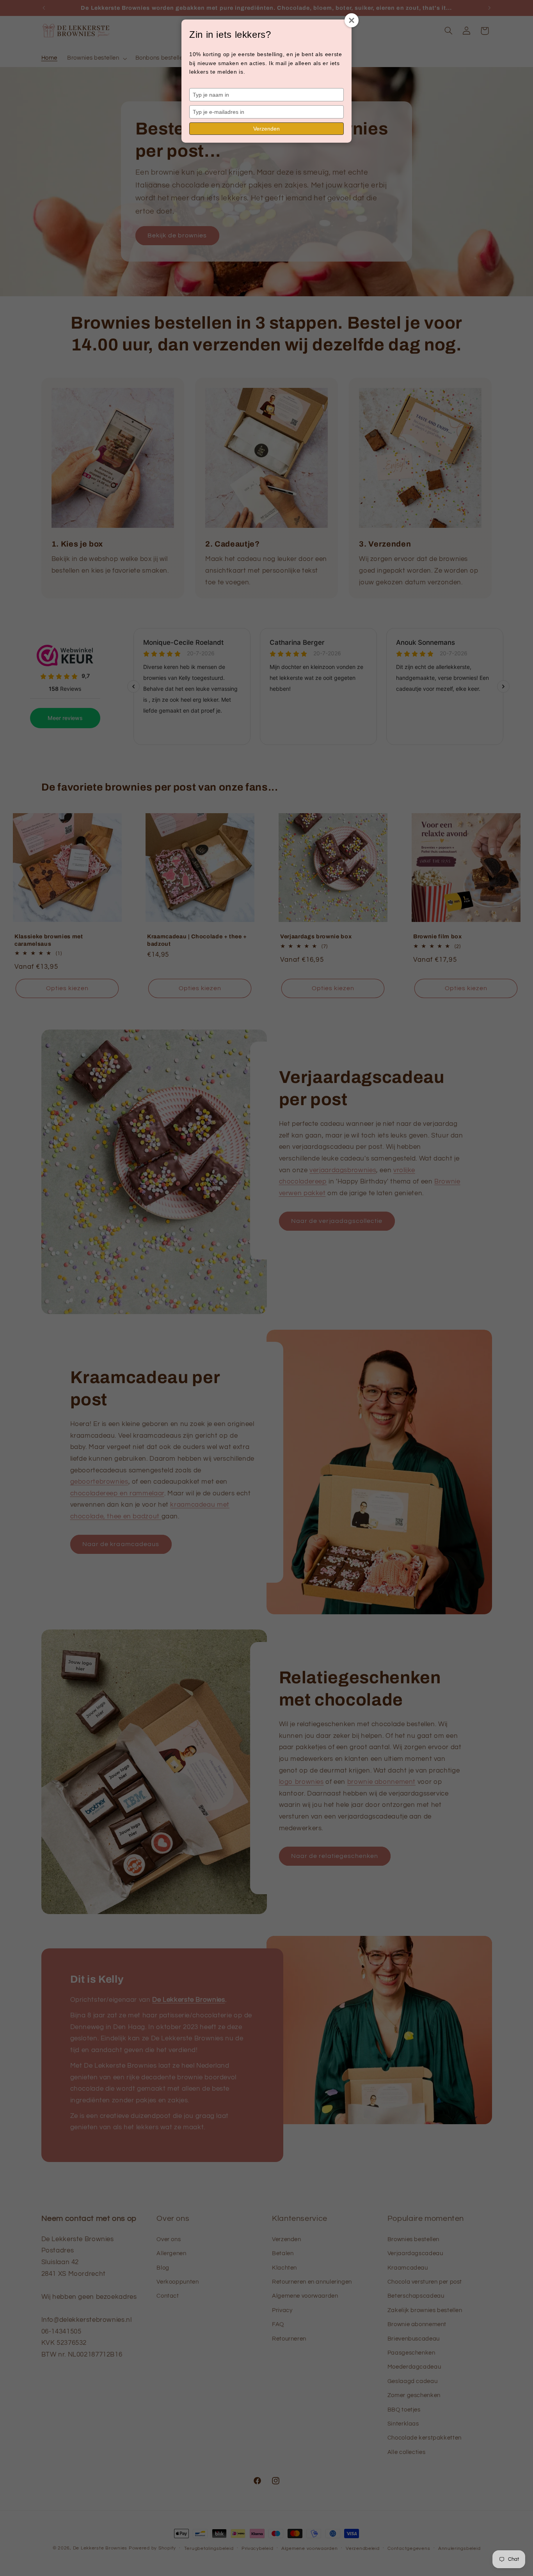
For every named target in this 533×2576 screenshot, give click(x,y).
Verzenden (266, 129)
